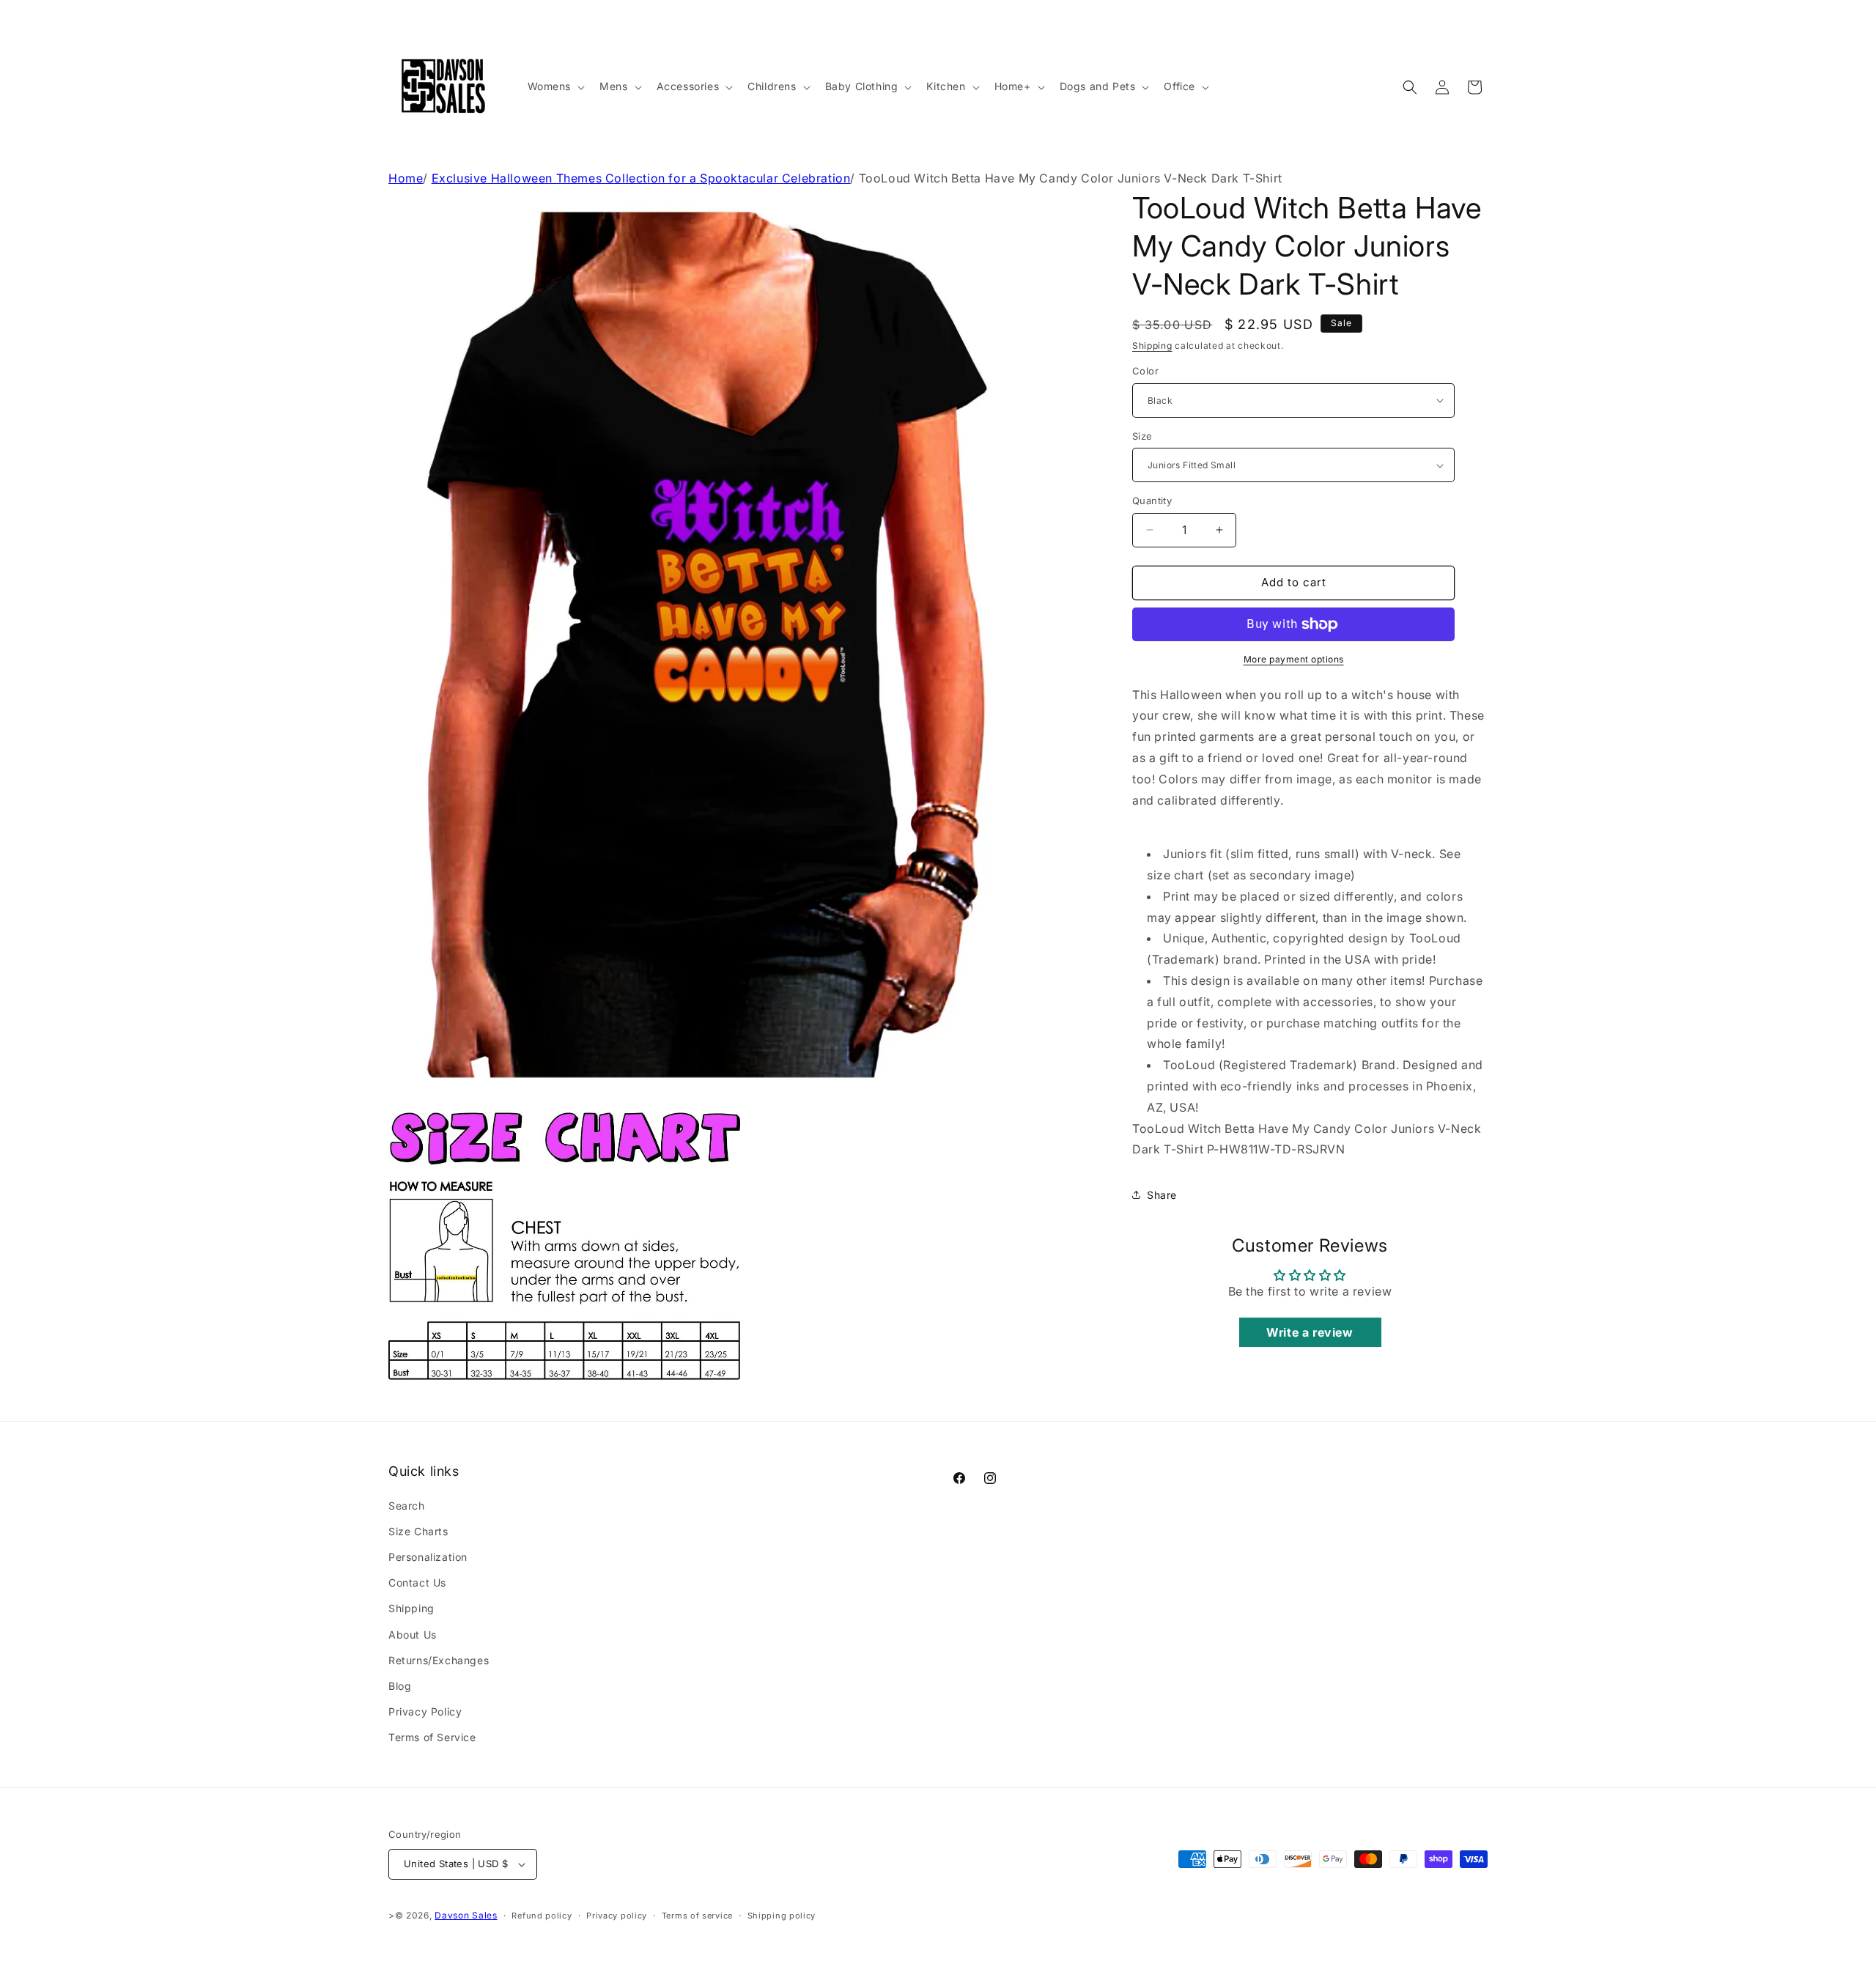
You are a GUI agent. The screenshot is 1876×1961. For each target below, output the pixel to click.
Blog (400, 1686)
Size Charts (418, 1531)
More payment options (1294, 659)
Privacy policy (617, 1916)
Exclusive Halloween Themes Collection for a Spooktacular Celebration (641, 178)
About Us (413, 1635)
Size (1142, 436)
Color (1145, 371)
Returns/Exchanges (439, 1660)
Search (407, 1506)
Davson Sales (466, 1915)
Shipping (1152, 346)
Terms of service (697, 1916)
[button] (555, 86)
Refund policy (542, 1916)
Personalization (428, 1557)
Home (406, 178)
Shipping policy (782, 1916)
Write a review (1310, 1332)
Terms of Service (432, 1737)
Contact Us (417, 1583)
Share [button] (1162, 1195)
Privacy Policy (425, 1711)
